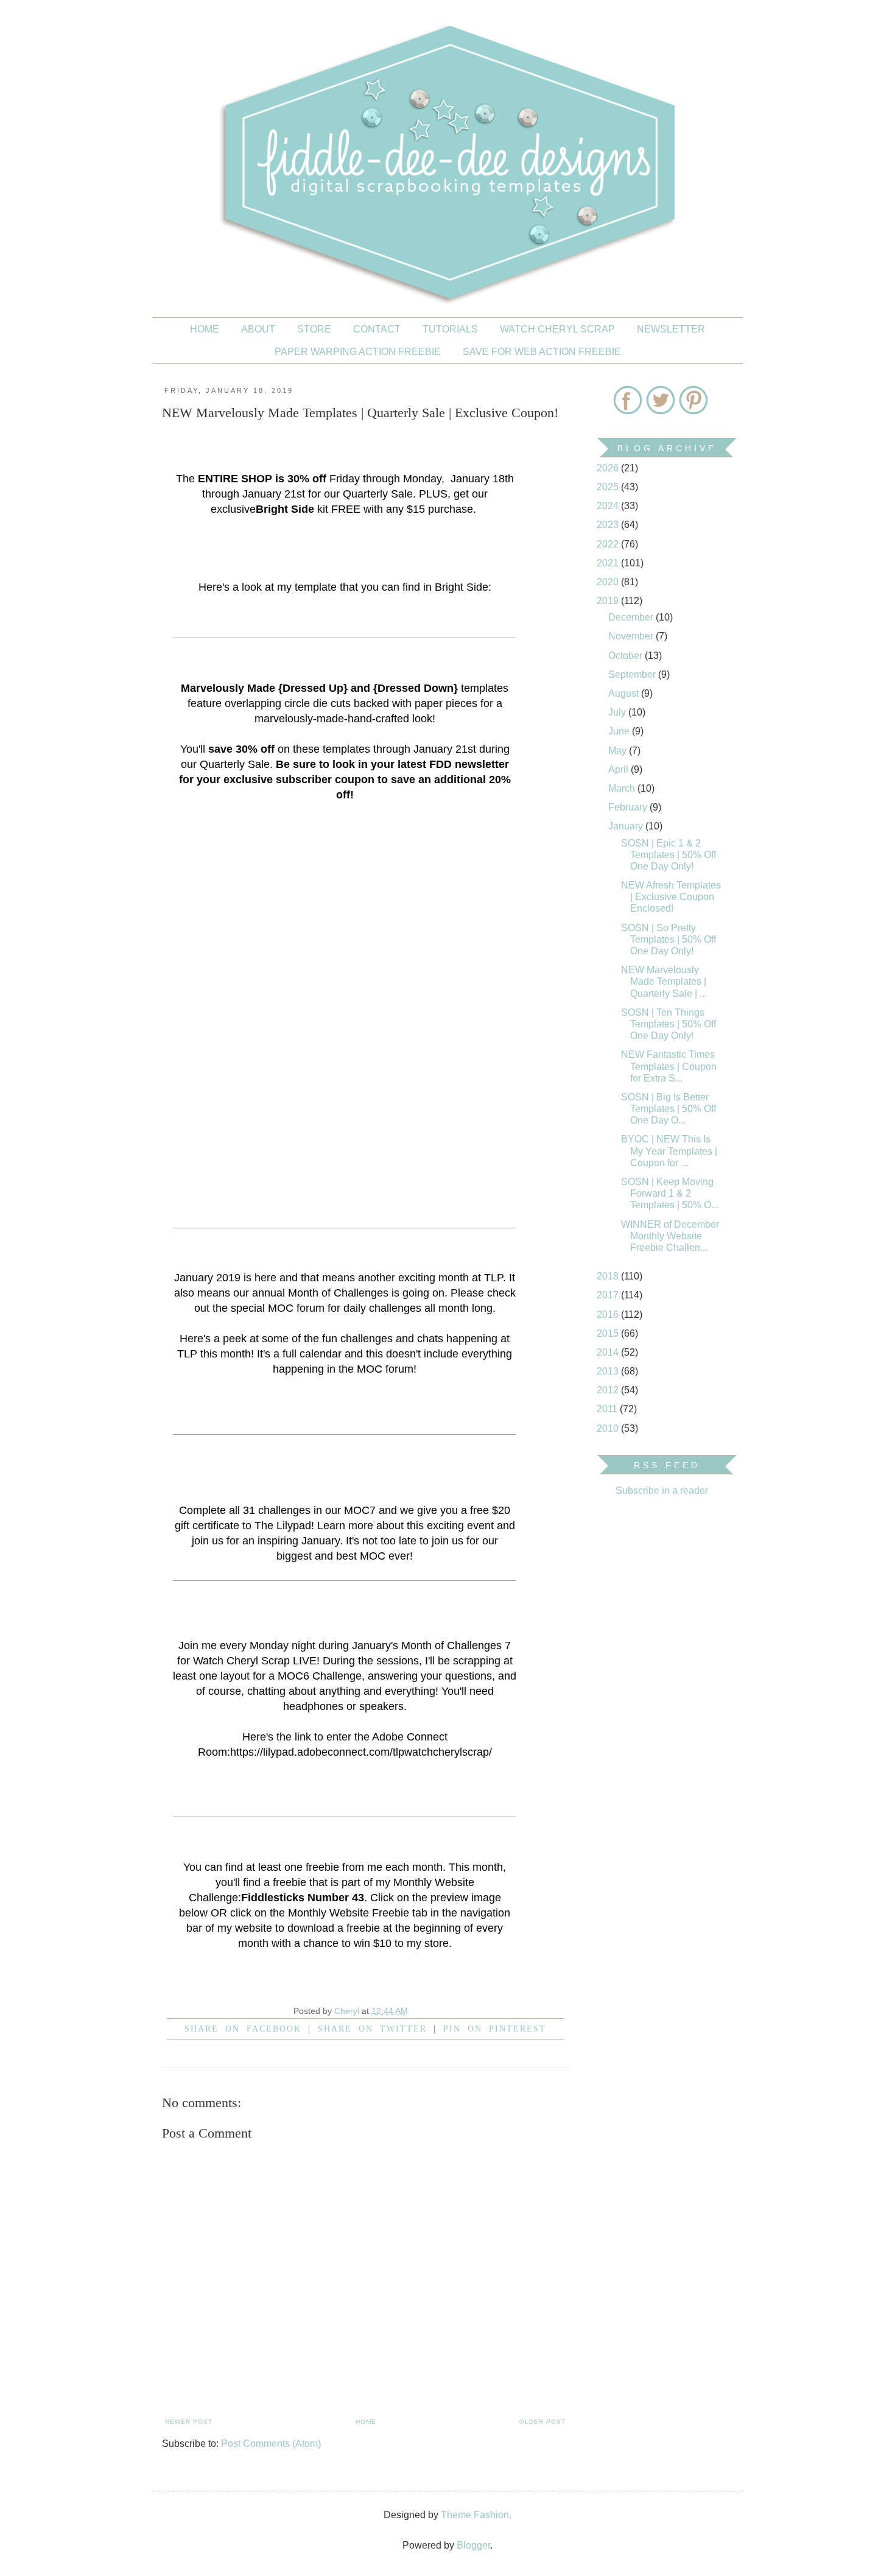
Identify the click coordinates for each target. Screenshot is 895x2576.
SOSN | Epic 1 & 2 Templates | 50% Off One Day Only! (669, 855)
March (623, 788)
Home (205, 329)
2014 (609, 1352)
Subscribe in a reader (662, 1490)
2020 (609, 582)
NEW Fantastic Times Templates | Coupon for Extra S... (669, 1066)
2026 (609, 468)
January (627, 826)
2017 (609, 1295)
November (632, 636)
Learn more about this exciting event (405, 1526)
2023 (609, 525)
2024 (609, 506)
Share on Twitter (372, 2029)
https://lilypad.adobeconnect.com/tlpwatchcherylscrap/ (361, 1752)
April (619, 769)
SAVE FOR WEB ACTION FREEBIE (542, 352)
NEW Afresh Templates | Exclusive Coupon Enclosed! (671, 897)
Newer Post (189, 2422)
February (629, 807)
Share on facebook (243, 2029)
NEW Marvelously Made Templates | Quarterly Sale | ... (664, 981)
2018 (609, 1276)
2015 (609, 1333)
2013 (609, 1371)
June (620, 731)
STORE (314, 329)
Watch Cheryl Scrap (557, 329)
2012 (609, 1390)
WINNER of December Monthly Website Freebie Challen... (670, 1236)
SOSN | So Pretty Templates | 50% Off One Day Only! (669, 939)
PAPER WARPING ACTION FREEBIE (358, 352)
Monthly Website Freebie (349, 1913)
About (258, 329)
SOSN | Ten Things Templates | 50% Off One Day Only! (669, 1024)
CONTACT (377, 329)
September (633, 674)
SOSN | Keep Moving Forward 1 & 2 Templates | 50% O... (670, 1193)
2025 (609, 487)
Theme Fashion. (476, 2515)
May (619, 751)
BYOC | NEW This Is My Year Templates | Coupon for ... (669, 1151)
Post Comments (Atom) (271, 2444)
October (626, 656)
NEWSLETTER (671, 329)
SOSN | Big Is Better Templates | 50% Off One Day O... (669, 1109)
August (625, 693)
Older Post (542, 2422)
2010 (609, 1428)
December (632, 617)
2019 (609, 601)
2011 (608, 1409)
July (618, 712)
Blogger (473, 2545)
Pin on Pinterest (495, 2029)
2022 (609, 544)
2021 (609, 563)
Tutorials (450, 329)
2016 (609, 1314)
